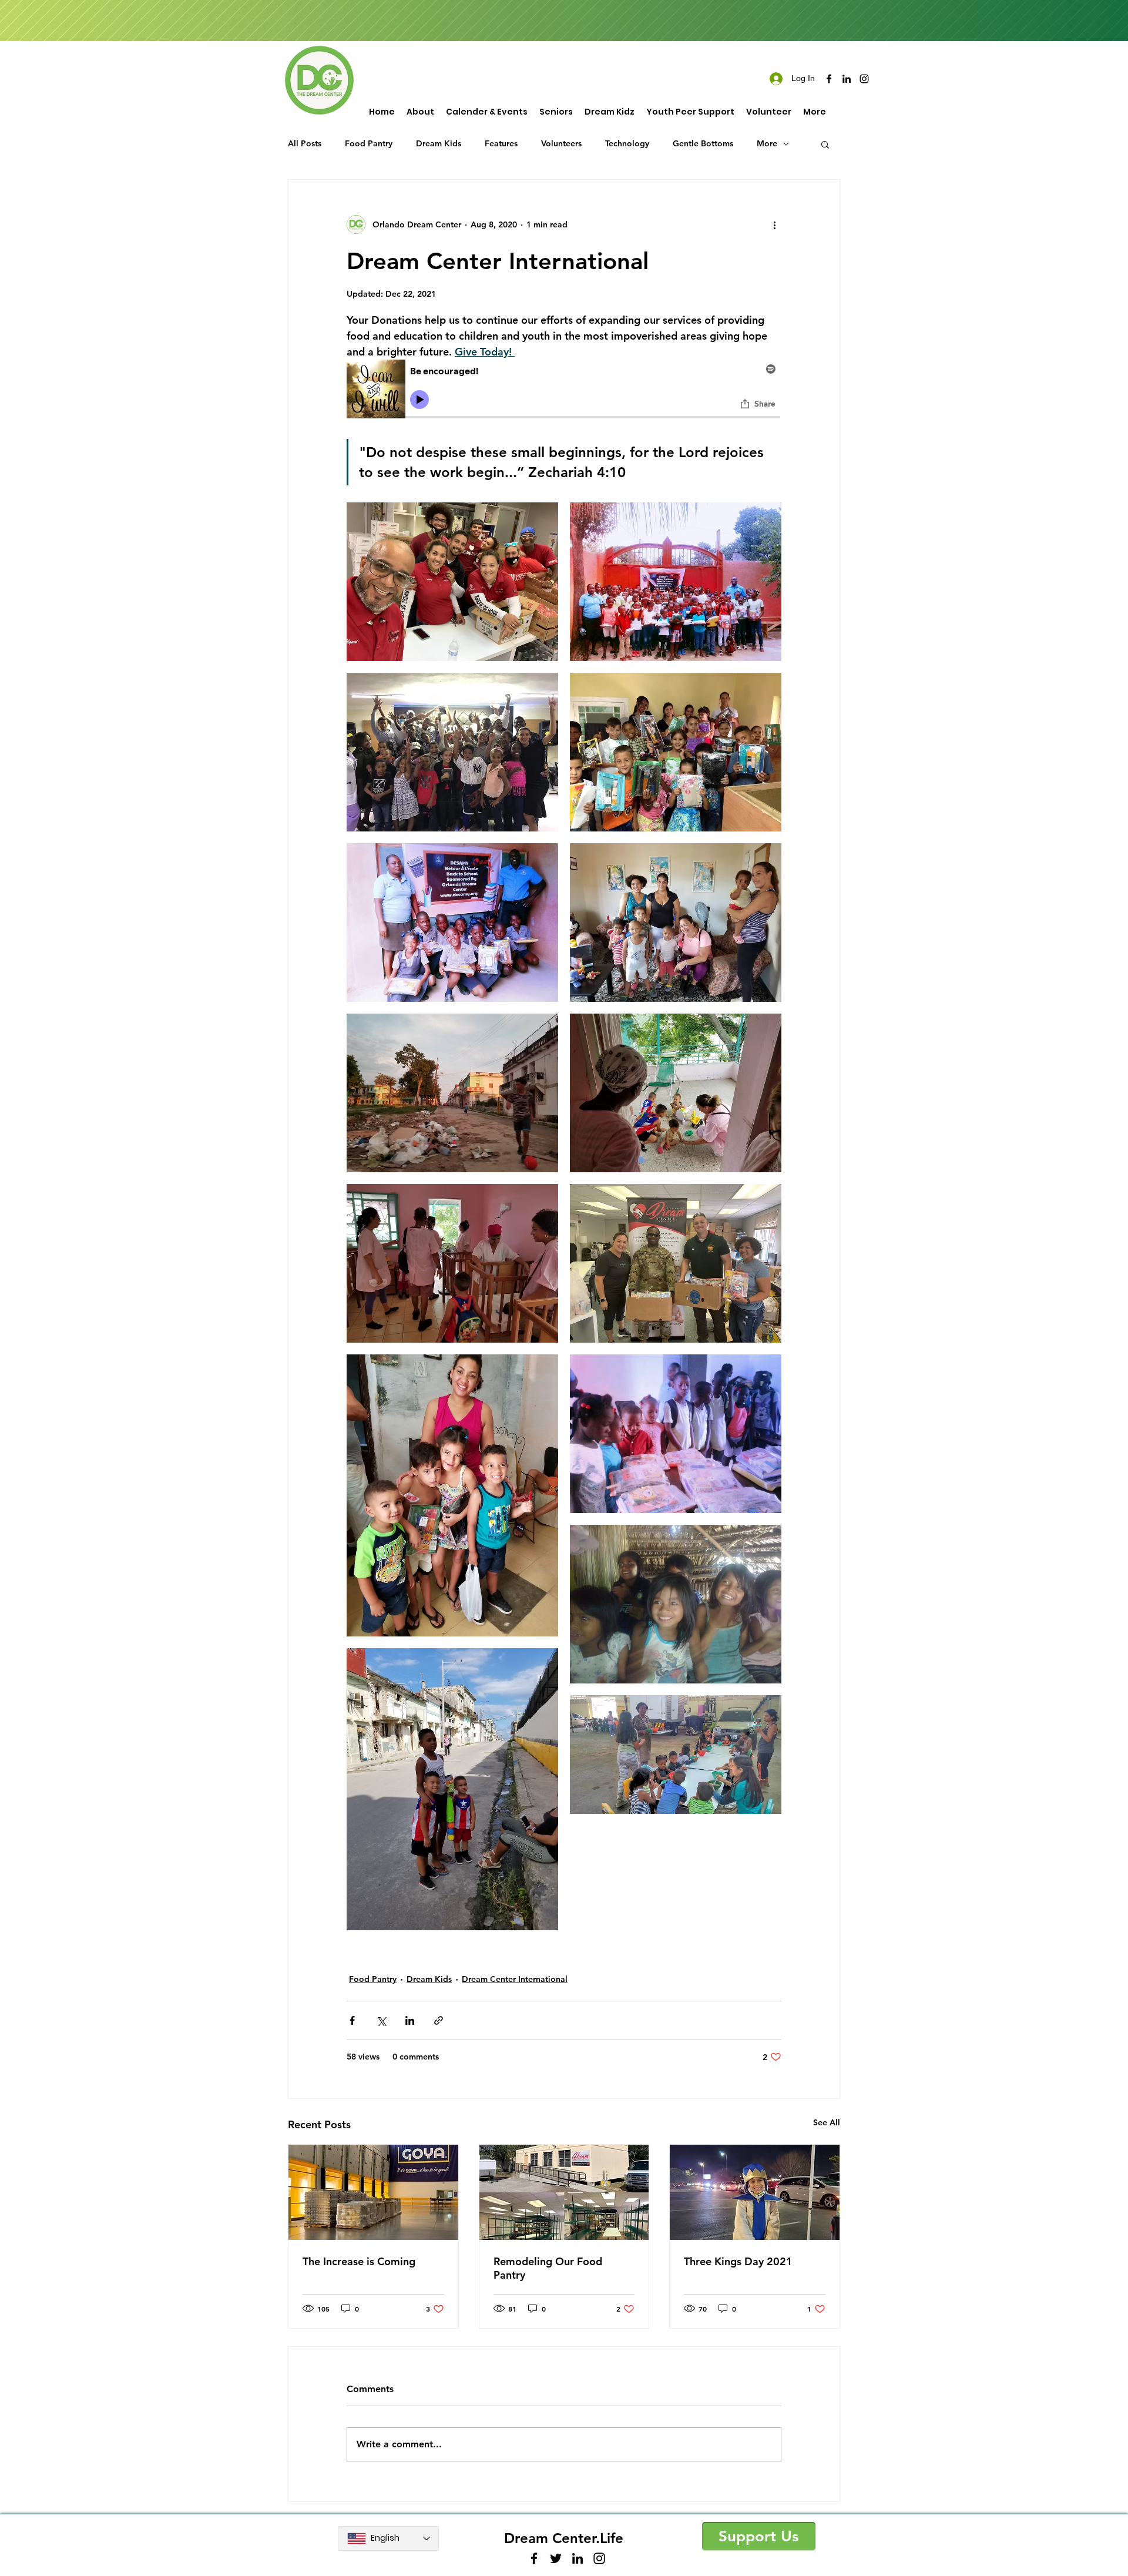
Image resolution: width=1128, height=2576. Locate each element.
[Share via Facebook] (352, 2020)
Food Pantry (369, 143)
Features (501, 143)
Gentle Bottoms (703, 143)
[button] (825, 144)
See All (827, 2122)
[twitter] (556, 2558)
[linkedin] (847, 79)
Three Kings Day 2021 (738, 2261)
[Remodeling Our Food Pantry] (564, 2192)
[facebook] (829, 79)
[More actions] (774, 224)
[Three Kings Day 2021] (755, 2192)
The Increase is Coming (359, 2261)
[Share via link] (439, 2020)
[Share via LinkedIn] (410, 2020)
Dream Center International (515, 1979)
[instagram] (864, 79)
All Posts (305, 143)
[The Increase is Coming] (373, 2192)
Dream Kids (439, 143)
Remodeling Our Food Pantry (548, 2268)
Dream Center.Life (564, 2538)
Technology (627, 143)
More (767, 143)
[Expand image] (452, 582)
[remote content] (564, 391)
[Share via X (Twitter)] (381, 2020)
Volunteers (561, 143)
